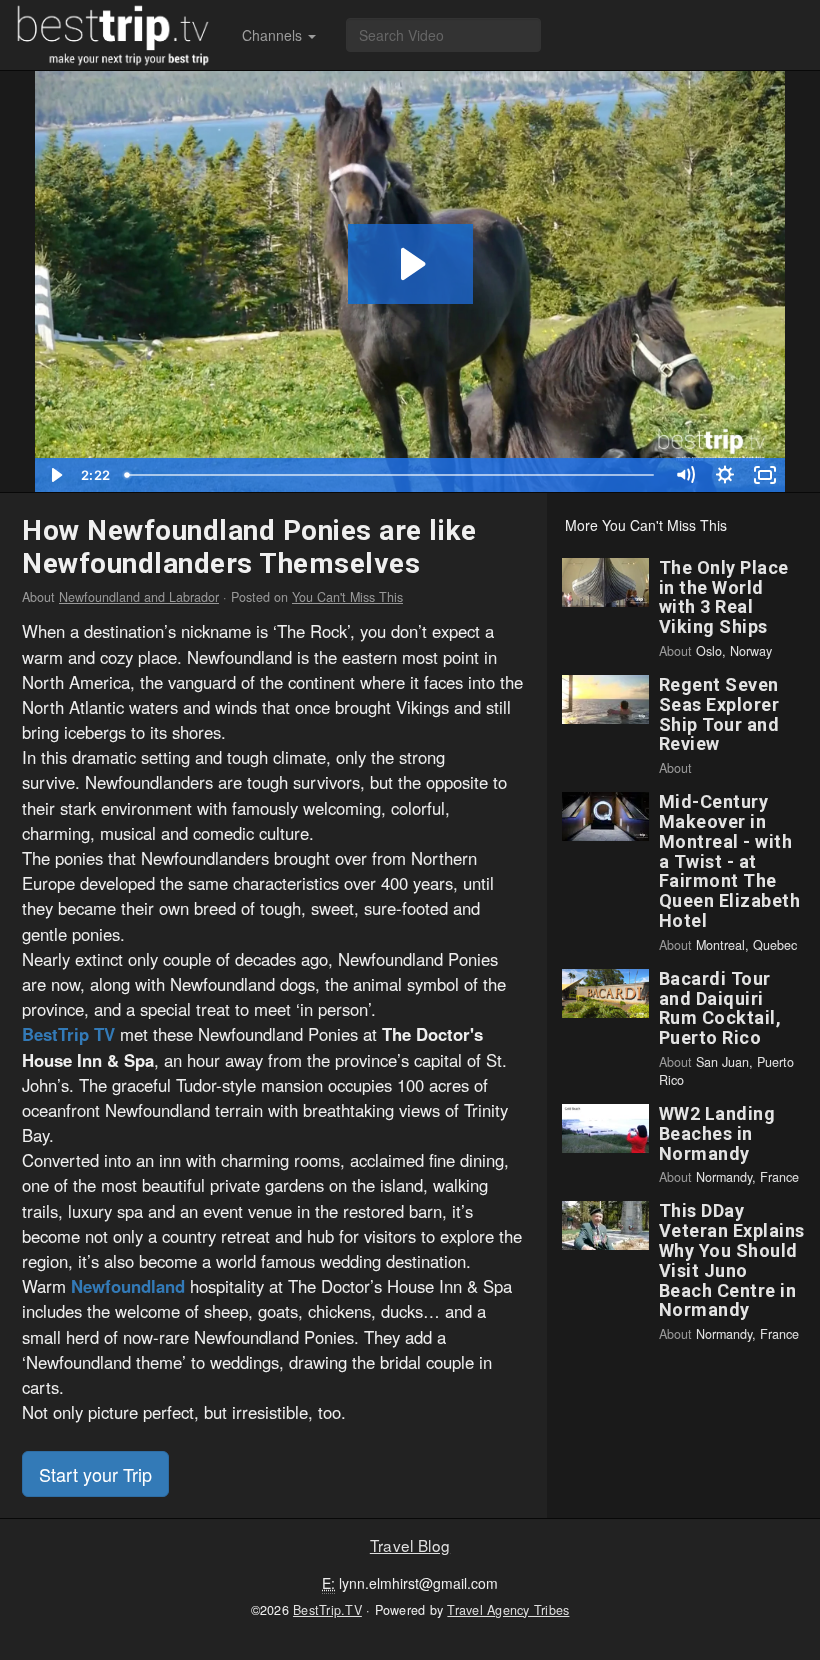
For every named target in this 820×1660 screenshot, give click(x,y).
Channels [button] (274, 35)
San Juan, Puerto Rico (726, 1071)
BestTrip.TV (327, 1610)
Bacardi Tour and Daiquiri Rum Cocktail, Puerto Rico (720, 1008)
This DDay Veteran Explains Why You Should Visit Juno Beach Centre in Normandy (732, 1260)
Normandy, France (747, 1177)
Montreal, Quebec (746, 945)
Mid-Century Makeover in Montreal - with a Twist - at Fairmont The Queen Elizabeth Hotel (730, 861)
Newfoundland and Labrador (139, 597)
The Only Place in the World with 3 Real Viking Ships (724, 597)
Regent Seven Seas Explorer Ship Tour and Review (719, 714)
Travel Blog (410, 1545)
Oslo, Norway (734, 651)
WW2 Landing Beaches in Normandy (717, 1133)
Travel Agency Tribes (508, 1610)
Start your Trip (95, 1474)
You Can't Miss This (347, 597)
